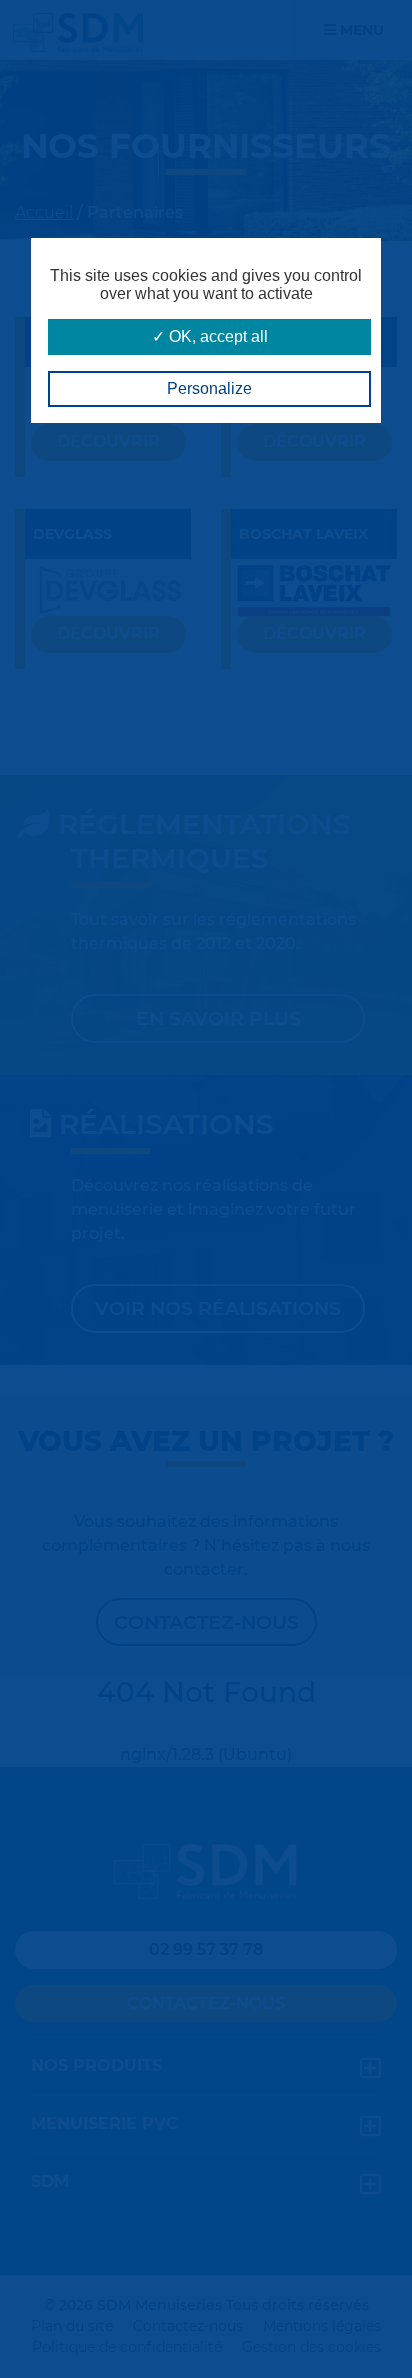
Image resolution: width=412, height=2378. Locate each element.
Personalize (209, 388)
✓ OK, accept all (210, 336)
